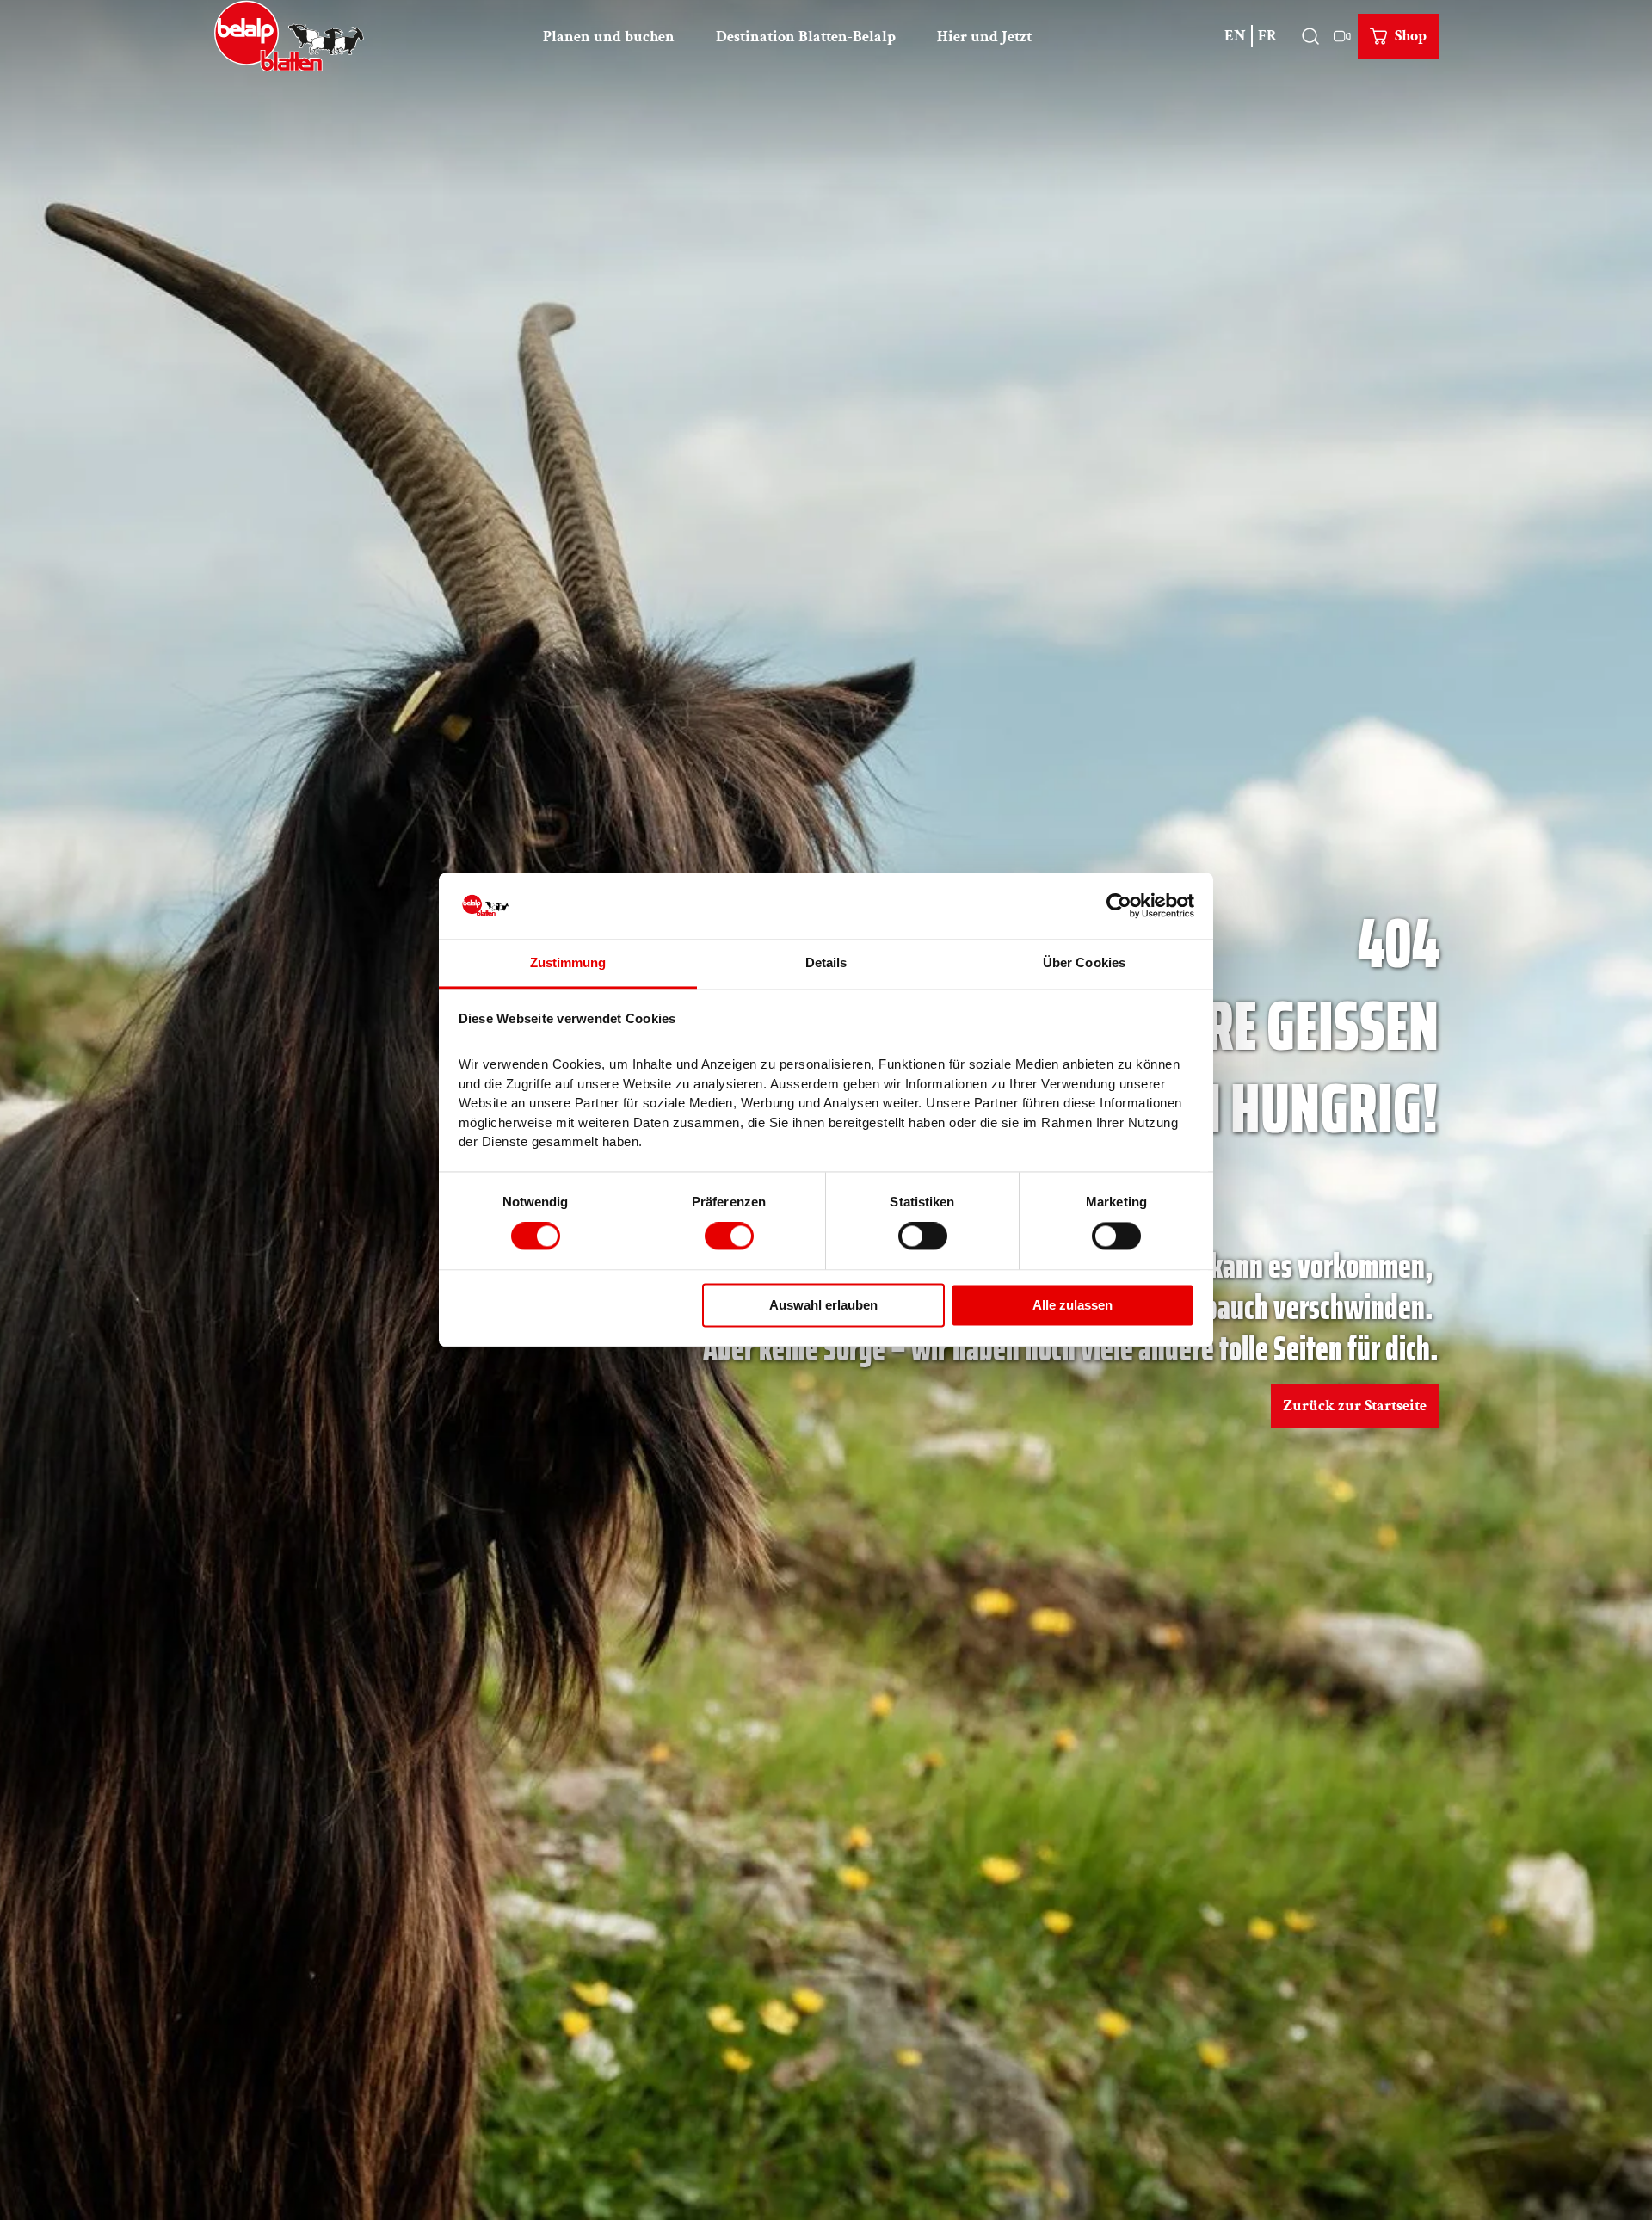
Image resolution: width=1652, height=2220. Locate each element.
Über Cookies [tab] (1084, 962)
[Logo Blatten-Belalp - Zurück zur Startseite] (289, 36)
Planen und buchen (609, 37)
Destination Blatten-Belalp (806, 37)
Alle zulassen (1073, 1305)
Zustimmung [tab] (568, 962)
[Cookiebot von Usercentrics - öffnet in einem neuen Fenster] (1119, 906)
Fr (1267, 36)
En (1235, 36)
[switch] (729, 1236)
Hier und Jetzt (984, 37)
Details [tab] (826, 962)
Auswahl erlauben (823, 1305)
